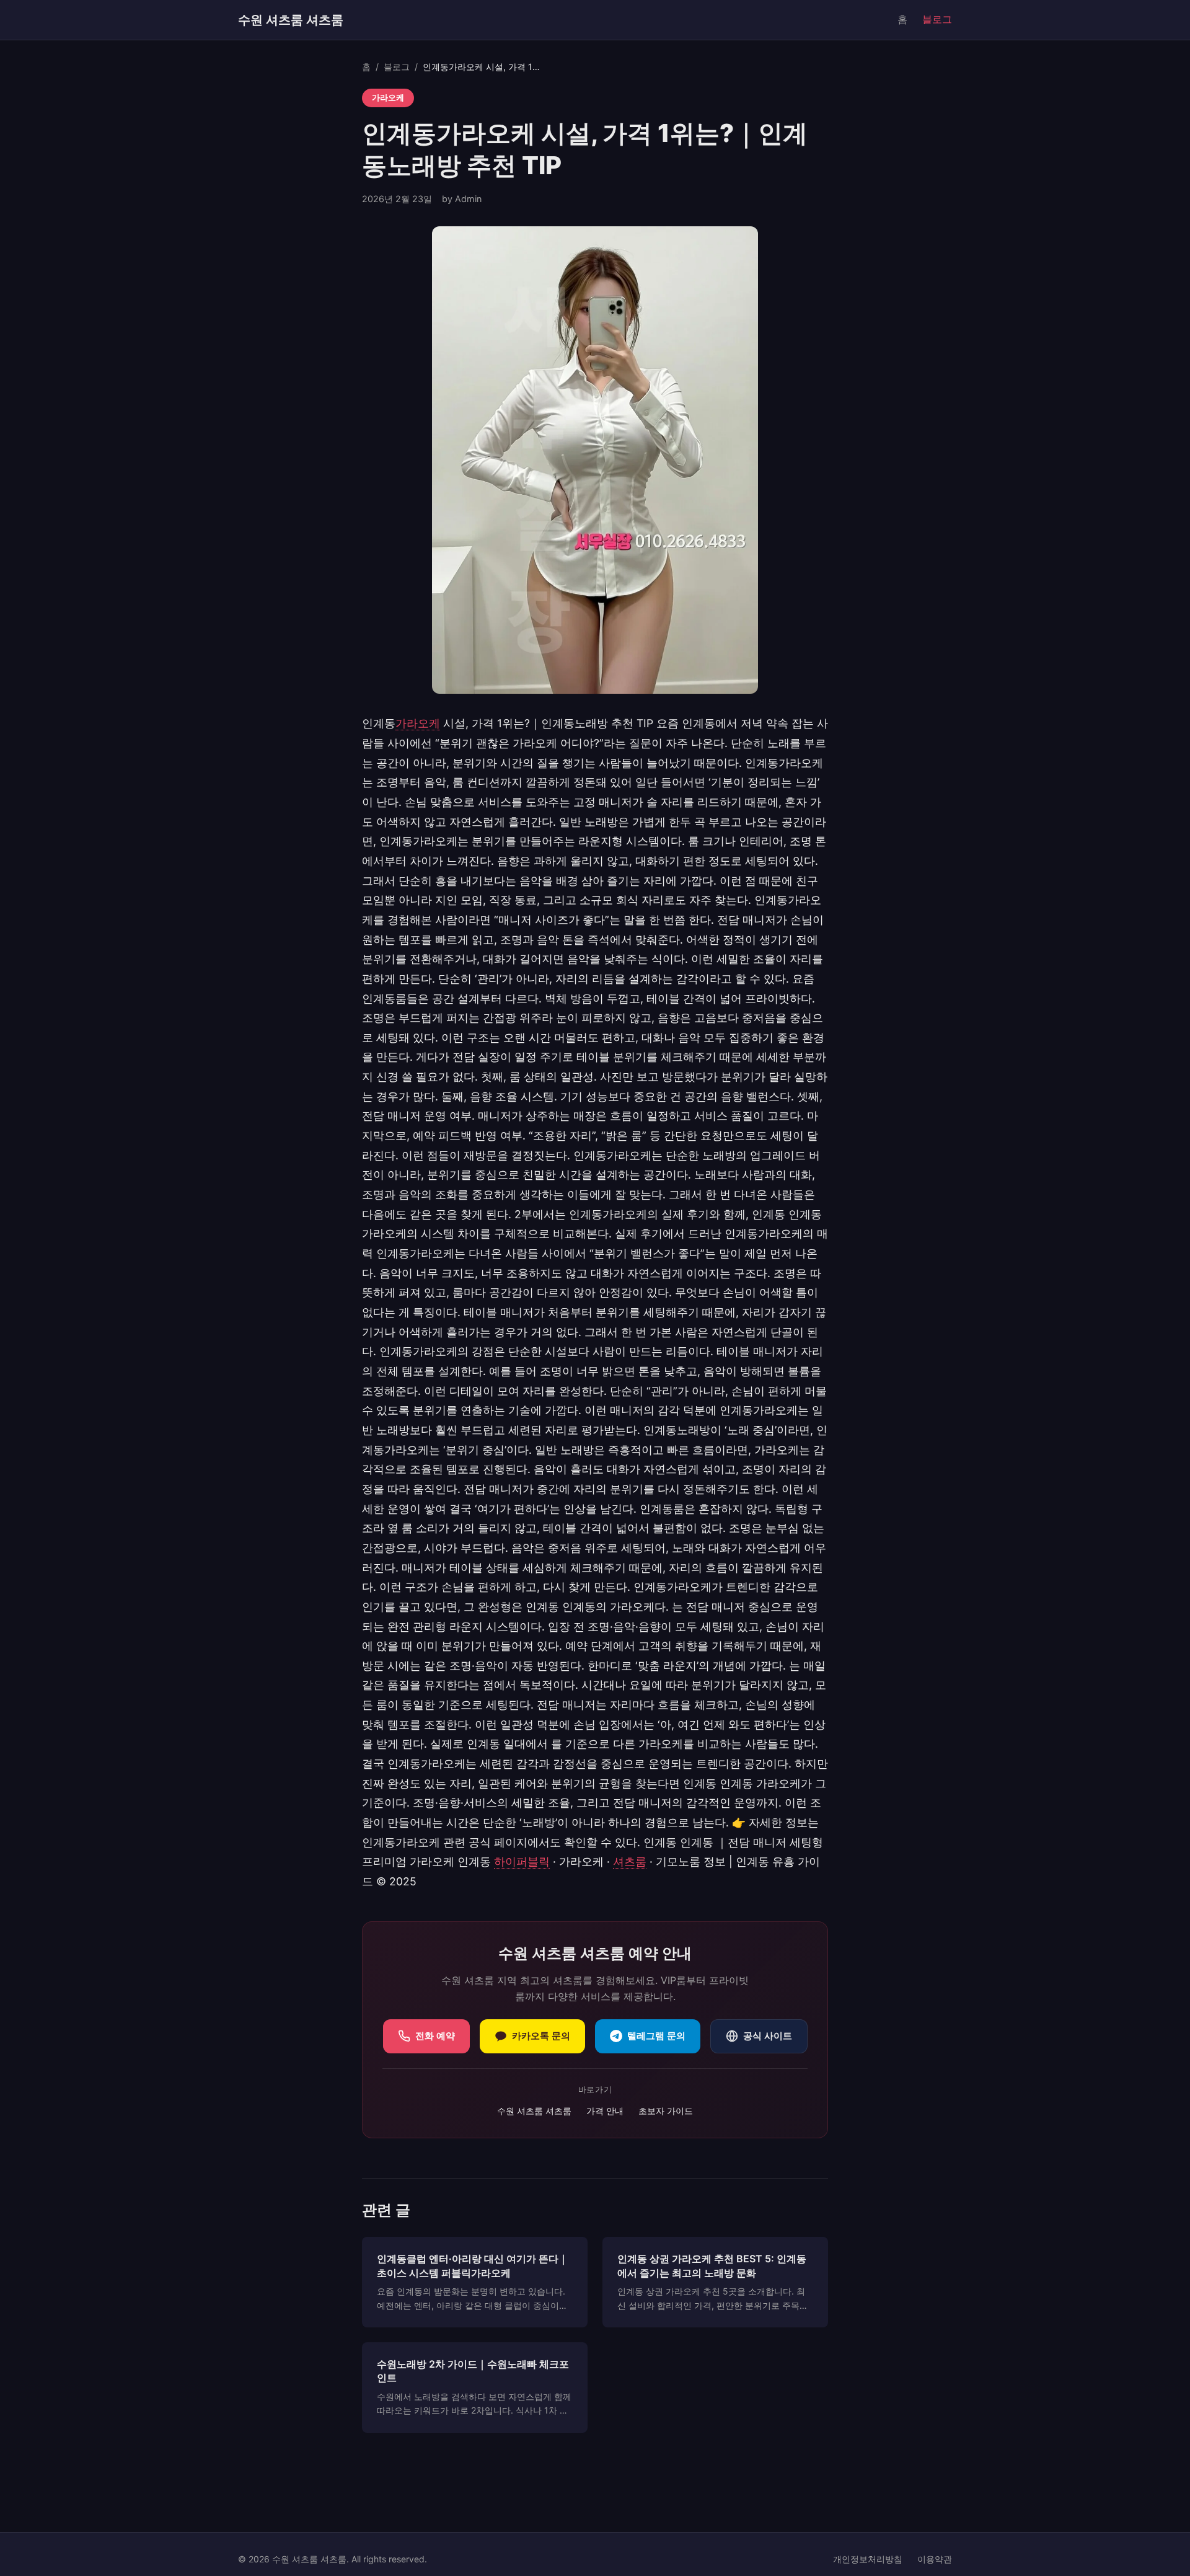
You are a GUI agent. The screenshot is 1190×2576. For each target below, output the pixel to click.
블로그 (937, 19)
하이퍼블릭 (522, 1861)
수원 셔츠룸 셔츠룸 (291, 20)
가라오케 (418, 723)
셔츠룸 (630, 1861)
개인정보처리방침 (868, 2559)
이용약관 (935, 2559)
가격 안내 (605, 2111)
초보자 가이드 (666, 2111)
